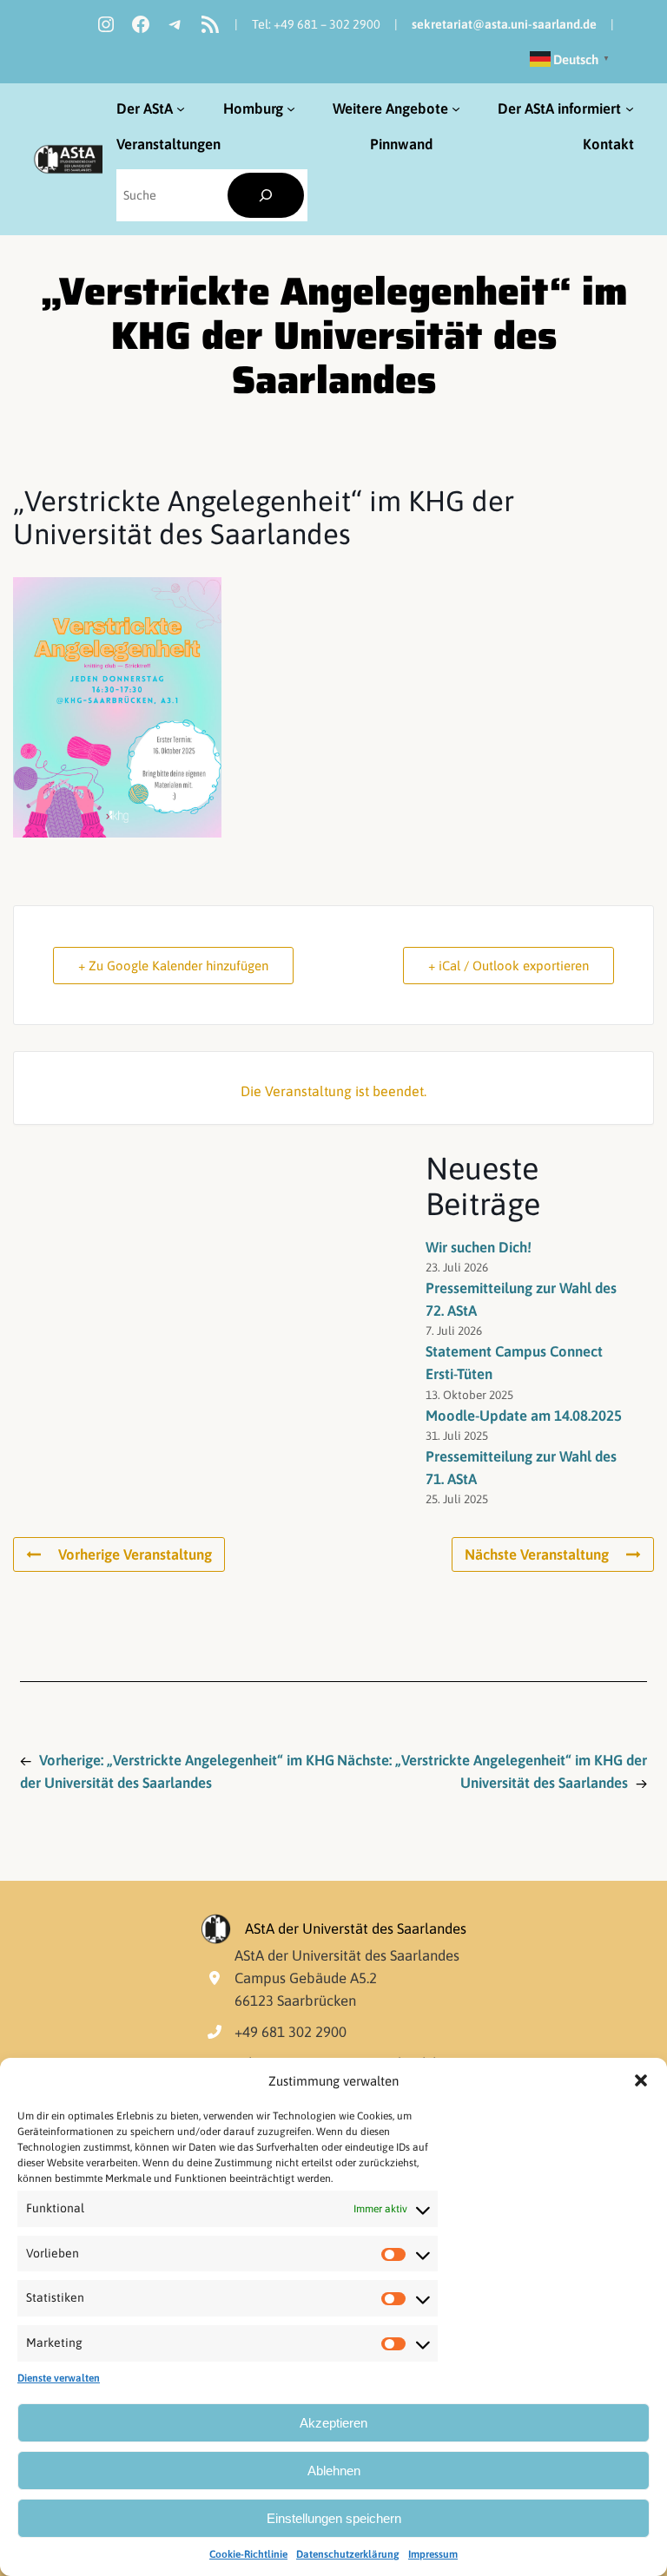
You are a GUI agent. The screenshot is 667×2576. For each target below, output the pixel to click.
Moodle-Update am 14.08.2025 (524, 1416)
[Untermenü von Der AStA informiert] (630, 108)
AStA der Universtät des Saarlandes (356, 1929)
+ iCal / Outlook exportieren (509, 966)
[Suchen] (266, 196)
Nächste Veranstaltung (537, 1554)
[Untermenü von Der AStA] (181, 108)
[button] (641, 2080)
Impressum (433, 2554)
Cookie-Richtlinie (248, 2554)
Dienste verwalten (59, 2378)
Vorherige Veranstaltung (135, 1554)
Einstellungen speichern (334, 2518)
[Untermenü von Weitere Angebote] (456, 108)
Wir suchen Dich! (479, 1247)
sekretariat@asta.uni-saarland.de (504, 24)
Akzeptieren (333, 2423)
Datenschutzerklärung (348, 2554)
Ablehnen (334, 2471)
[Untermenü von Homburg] (291, 108)
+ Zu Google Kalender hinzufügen (173, 966)
